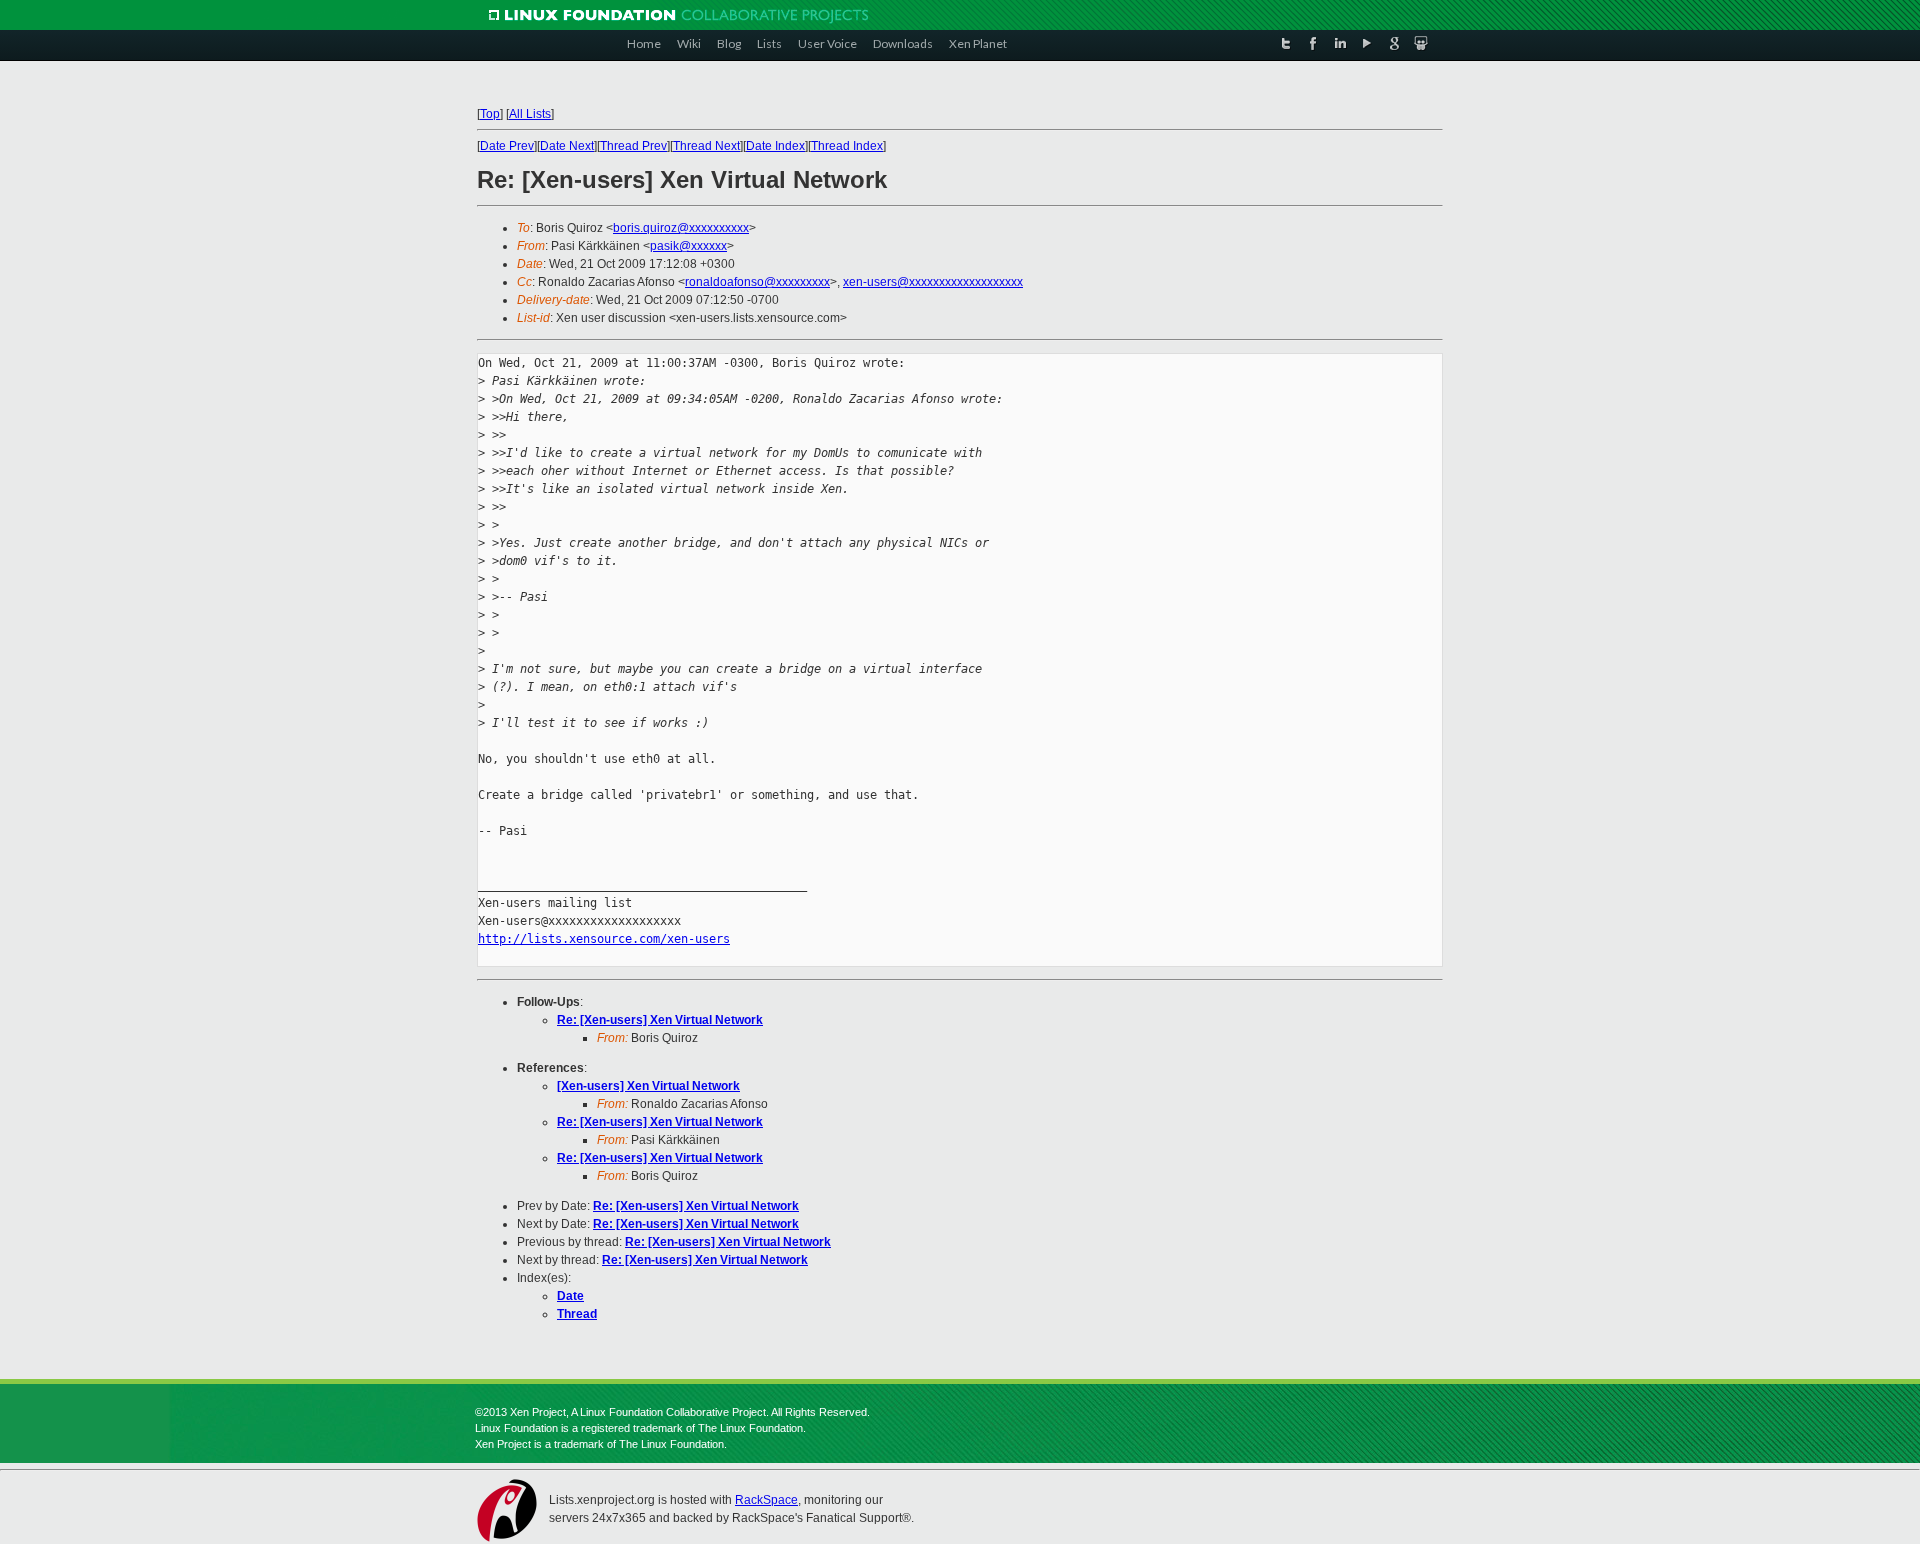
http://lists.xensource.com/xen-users (604, 939)
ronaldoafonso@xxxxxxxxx (757, 282)
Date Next (567, 146)
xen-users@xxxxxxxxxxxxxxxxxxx (933, 282)
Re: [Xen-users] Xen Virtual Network (660, 1020)
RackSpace (766, 1500)
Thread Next (706, 146)
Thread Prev (633, 146)
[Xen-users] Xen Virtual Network (648, 1086)
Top (490, 114)
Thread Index (847, 146)
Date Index (775, 146)
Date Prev (507, 146)
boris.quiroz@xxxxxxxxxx (681, 228)
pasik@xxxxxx (688, 246)
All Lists (530, 114)
